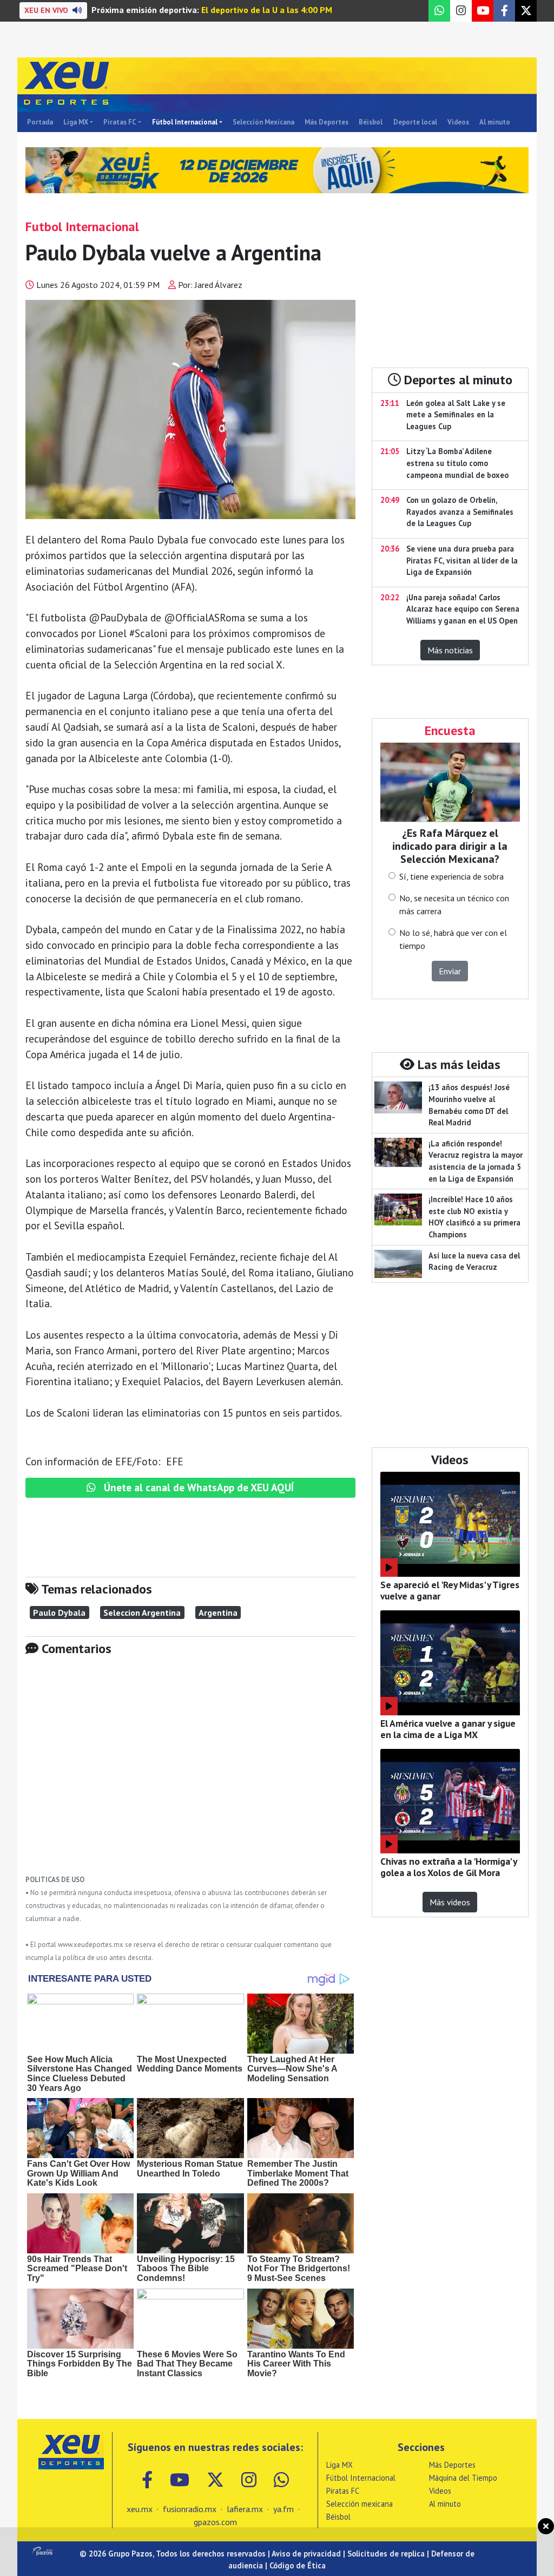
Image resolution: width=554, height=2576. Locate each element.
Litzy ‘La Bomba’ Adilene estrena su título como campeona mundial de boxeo (457, 463)
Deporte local (415, 122)
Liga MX (76, 122)
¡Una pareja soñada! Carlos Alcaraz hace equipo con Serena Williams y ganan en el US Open (463, 609)
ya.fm (283, 2509)
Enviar (450, 971)
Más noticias (450, 650)
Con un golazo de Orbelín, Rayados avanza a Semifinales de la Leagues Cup (460, 512)
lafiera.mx (245, 2509)
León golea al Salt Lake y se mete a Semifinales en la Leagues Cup (456, 415)
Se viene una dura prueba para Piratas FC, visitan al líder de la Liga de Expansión (462, 560)
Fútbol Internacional (185, 122)
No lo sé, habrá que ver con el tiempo (453, 939)
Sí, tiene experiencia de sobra (451, 876)
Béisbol (371, 122)
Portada (40, 122)
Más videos (450, 1902)
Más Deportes (327, 122)
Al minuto (495, 122)
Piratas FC (120, 122)
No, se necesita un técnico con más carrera (454, 904)
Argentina (218, 1613)
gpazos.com (215, 2522)
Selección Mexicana (263, 122)
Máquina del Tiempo (463, 2478)
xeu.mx (140, 2509)
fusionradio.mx (190, 2509)
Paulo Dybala (59, 1613)
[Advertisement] (190, 1773)
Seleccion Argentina (142, 1613)
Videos (458, 122)
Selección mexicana (360, 2504)
